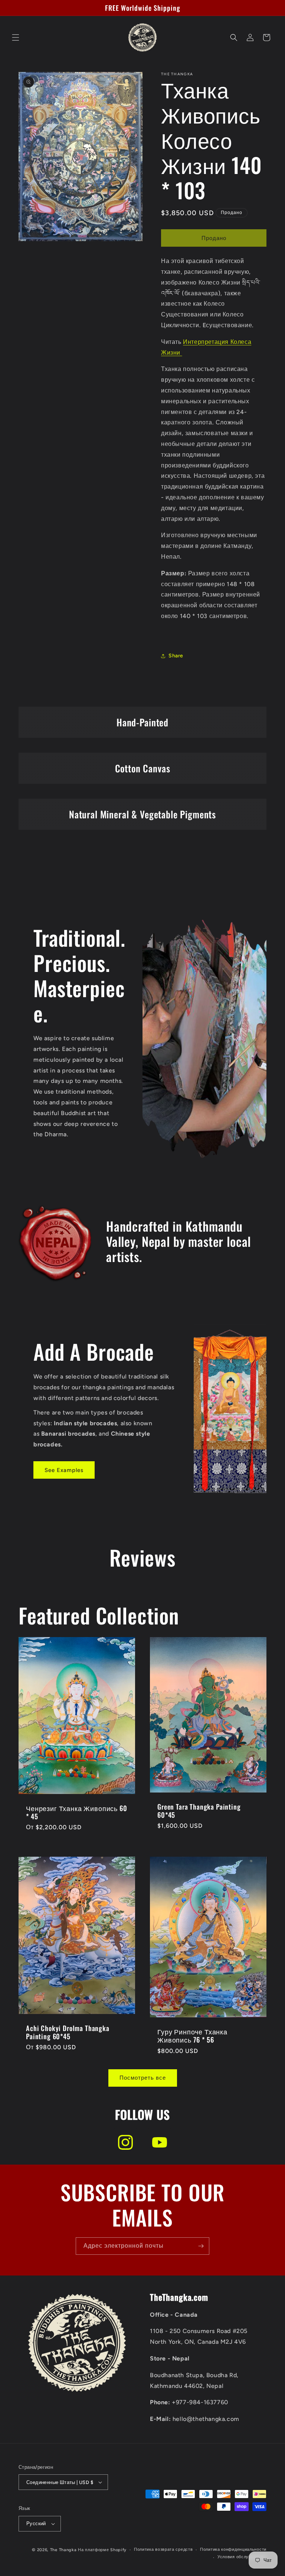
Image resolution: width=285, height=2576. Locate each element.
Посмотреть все (143, 2078)
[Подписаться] (201, 2246)
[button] (16, 37)
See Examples (64, 1470)
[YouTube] (160, 2142)
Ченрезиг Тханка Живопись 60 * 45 (77, 1812)
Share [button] (176, 656)
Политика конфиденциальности (233, 2549)
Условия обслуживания (242, 2557)
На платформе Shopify (102, 2550)
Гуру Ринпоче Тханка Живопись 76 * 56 (192, 2035)
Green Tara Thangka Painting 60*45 (199, 1811)
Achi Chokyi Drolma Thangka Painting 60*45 (68, 2032)
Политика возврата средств (163, 2549)
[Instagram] (125, 2142)
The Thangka (63, 2550)
